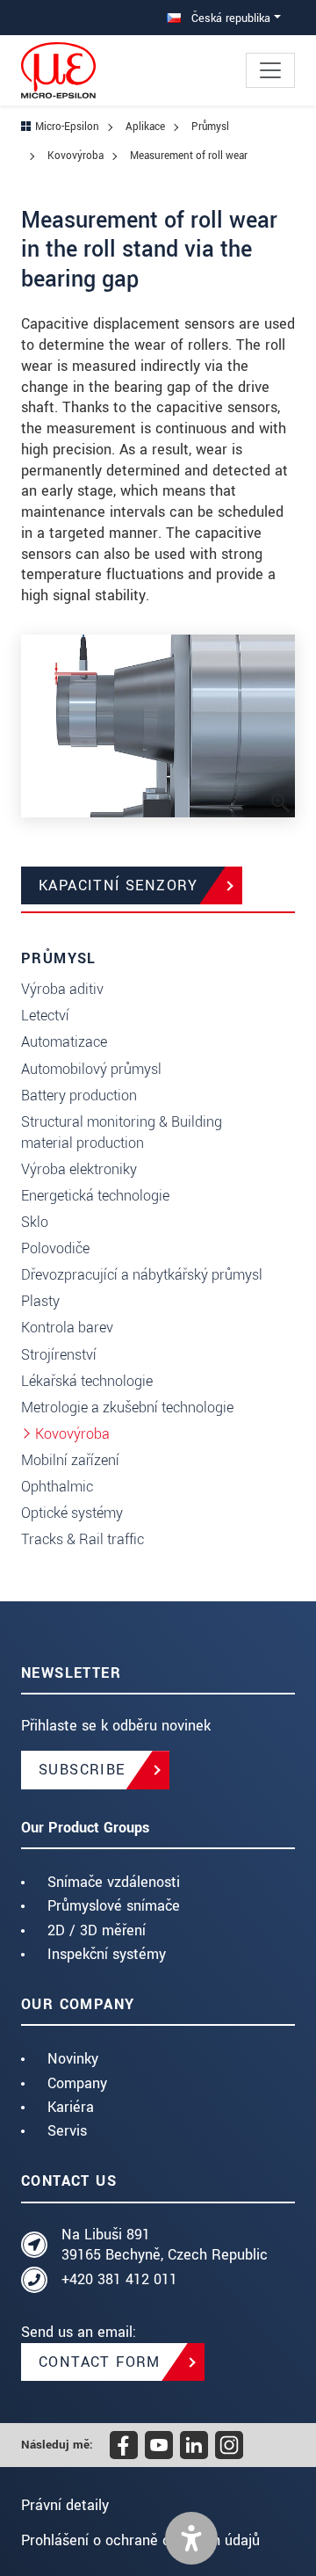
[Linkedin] (194, 2445)
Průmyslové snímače (114, 1906)
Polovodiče (55, 1248)
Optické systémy (72, 1513)
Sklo (35, 1222)
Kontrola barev (67, 1328)
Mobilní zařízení (70, 1460)
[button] (191, 2538)
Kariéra (71, 2107)
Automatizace (64, 1042)
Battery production (79, 1096)
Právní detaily (65, 2505)
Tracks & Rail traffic (83, 1539)
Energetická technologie (95, 1196)
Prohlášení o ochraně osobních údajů (140, 2540)
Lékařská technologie (87, 1381)
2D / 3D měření (97, 1930)
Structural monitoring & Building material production (122, 1132)
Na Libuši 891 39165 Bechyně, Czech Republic (165, 2245)
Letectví (45, 1016)
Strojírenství (59, 1355)
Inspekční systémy (107, 1954)
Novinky (73, 2059)
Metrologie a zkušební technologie (127, 1408)
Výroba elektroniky (79, 1169)
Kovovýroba (72, 1434)
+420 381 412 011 (119, 2279)
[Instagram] (229, 2445)
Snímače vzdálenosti (114, 1882)
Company (77, 2083)
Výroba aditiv (62, 989)
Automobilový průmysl (91, 1069)
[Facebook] (124, 2445)
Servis (67, 2131)
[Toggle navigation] (270, 70)
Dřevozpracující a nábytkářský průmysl (142, 1275)
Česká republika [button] (229, 18)
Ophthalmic (57, 1487)
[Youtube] (159, 2445)
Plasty (40, 1301)
